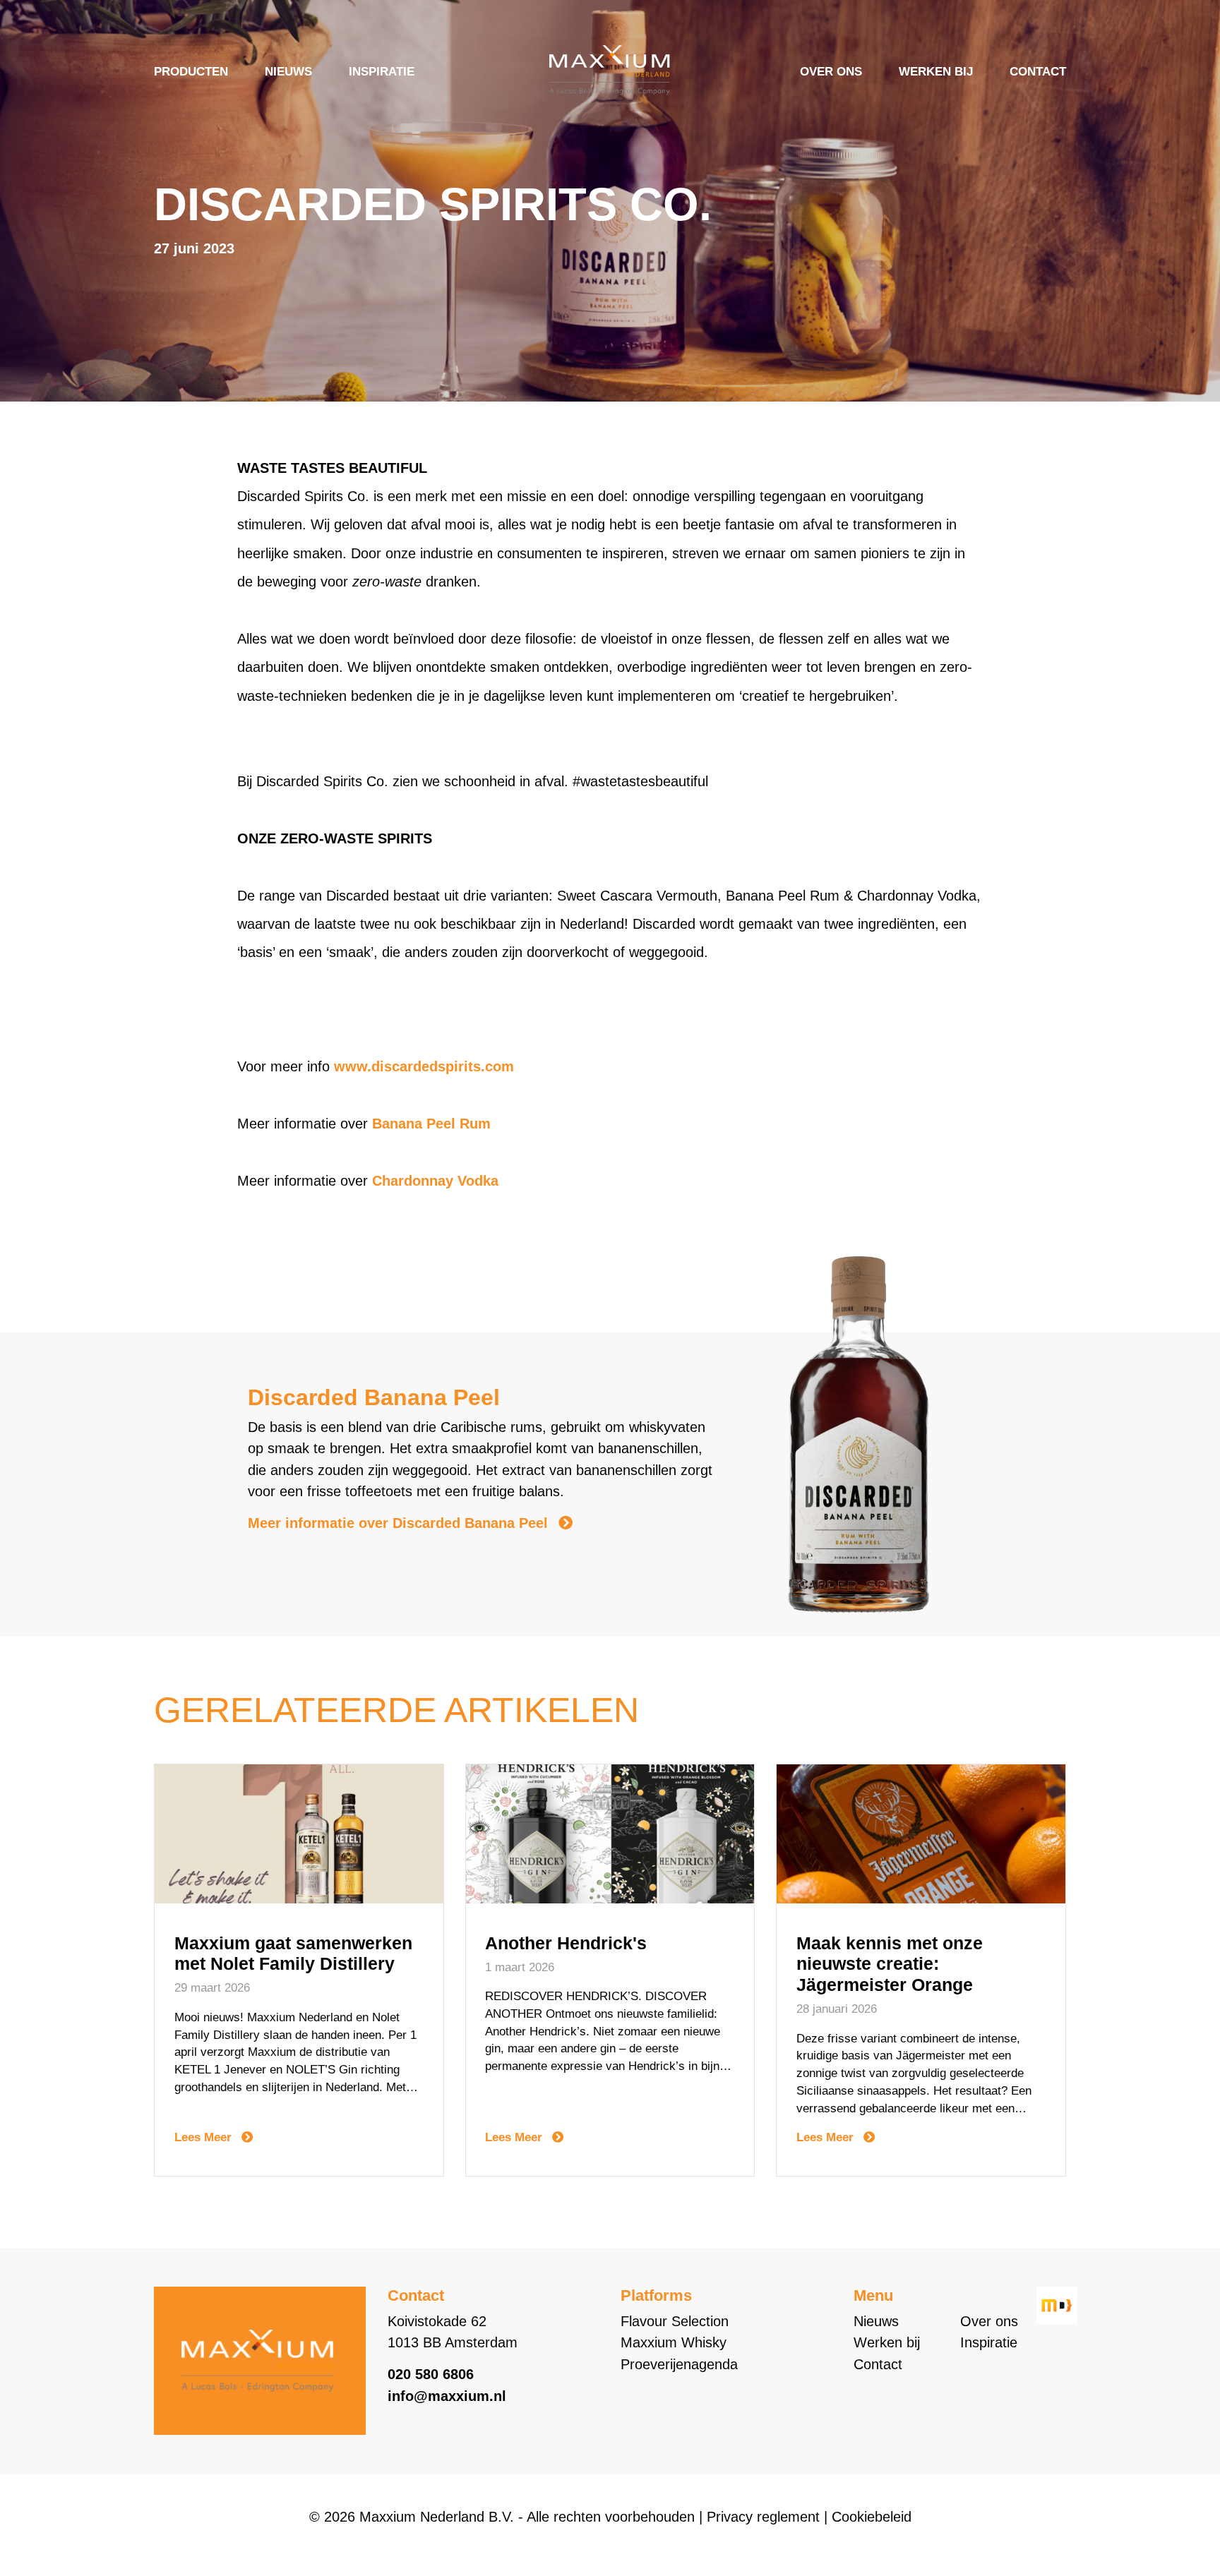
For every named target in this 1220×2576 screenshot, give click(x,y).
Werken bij (936, 72)
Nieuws (288, 72)
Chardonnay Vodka (435, 1181)
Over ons (831, 72)
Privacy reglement (763, 2517)
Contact (1038, 72)
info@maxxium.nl (447, 2396)
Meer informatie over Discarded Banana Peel (400, 1523)
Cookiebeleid (872, 2517)
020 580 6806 (431, 2374)
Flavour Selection (675, 2321)
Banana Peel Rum (431, 1124)
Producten (191, 72)
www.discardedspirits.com (424, 1066)
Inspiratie (382, 72)
